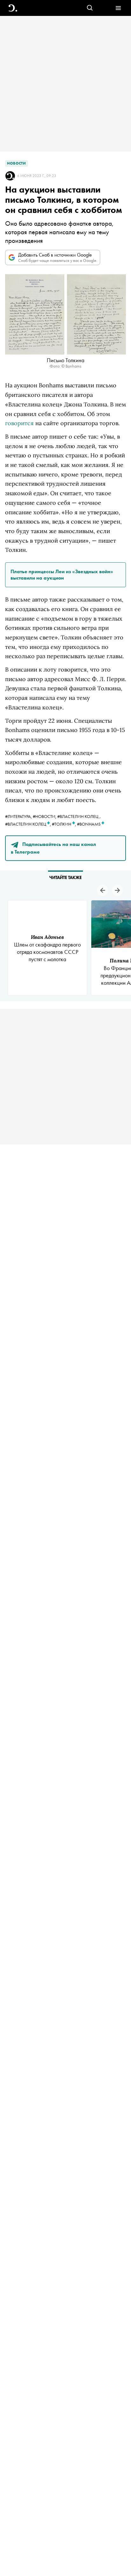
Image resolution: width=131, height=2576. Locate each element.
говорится (19, 423)
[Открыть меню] (118, 8)
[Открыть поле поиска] (90, 8)
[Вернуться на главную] (13, 8)
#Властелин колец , (28, 824)
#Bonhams (89, 824)
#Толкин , (64, 824)
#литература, (19, 816)
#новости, (45, 816)
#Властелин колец (78, 816)
